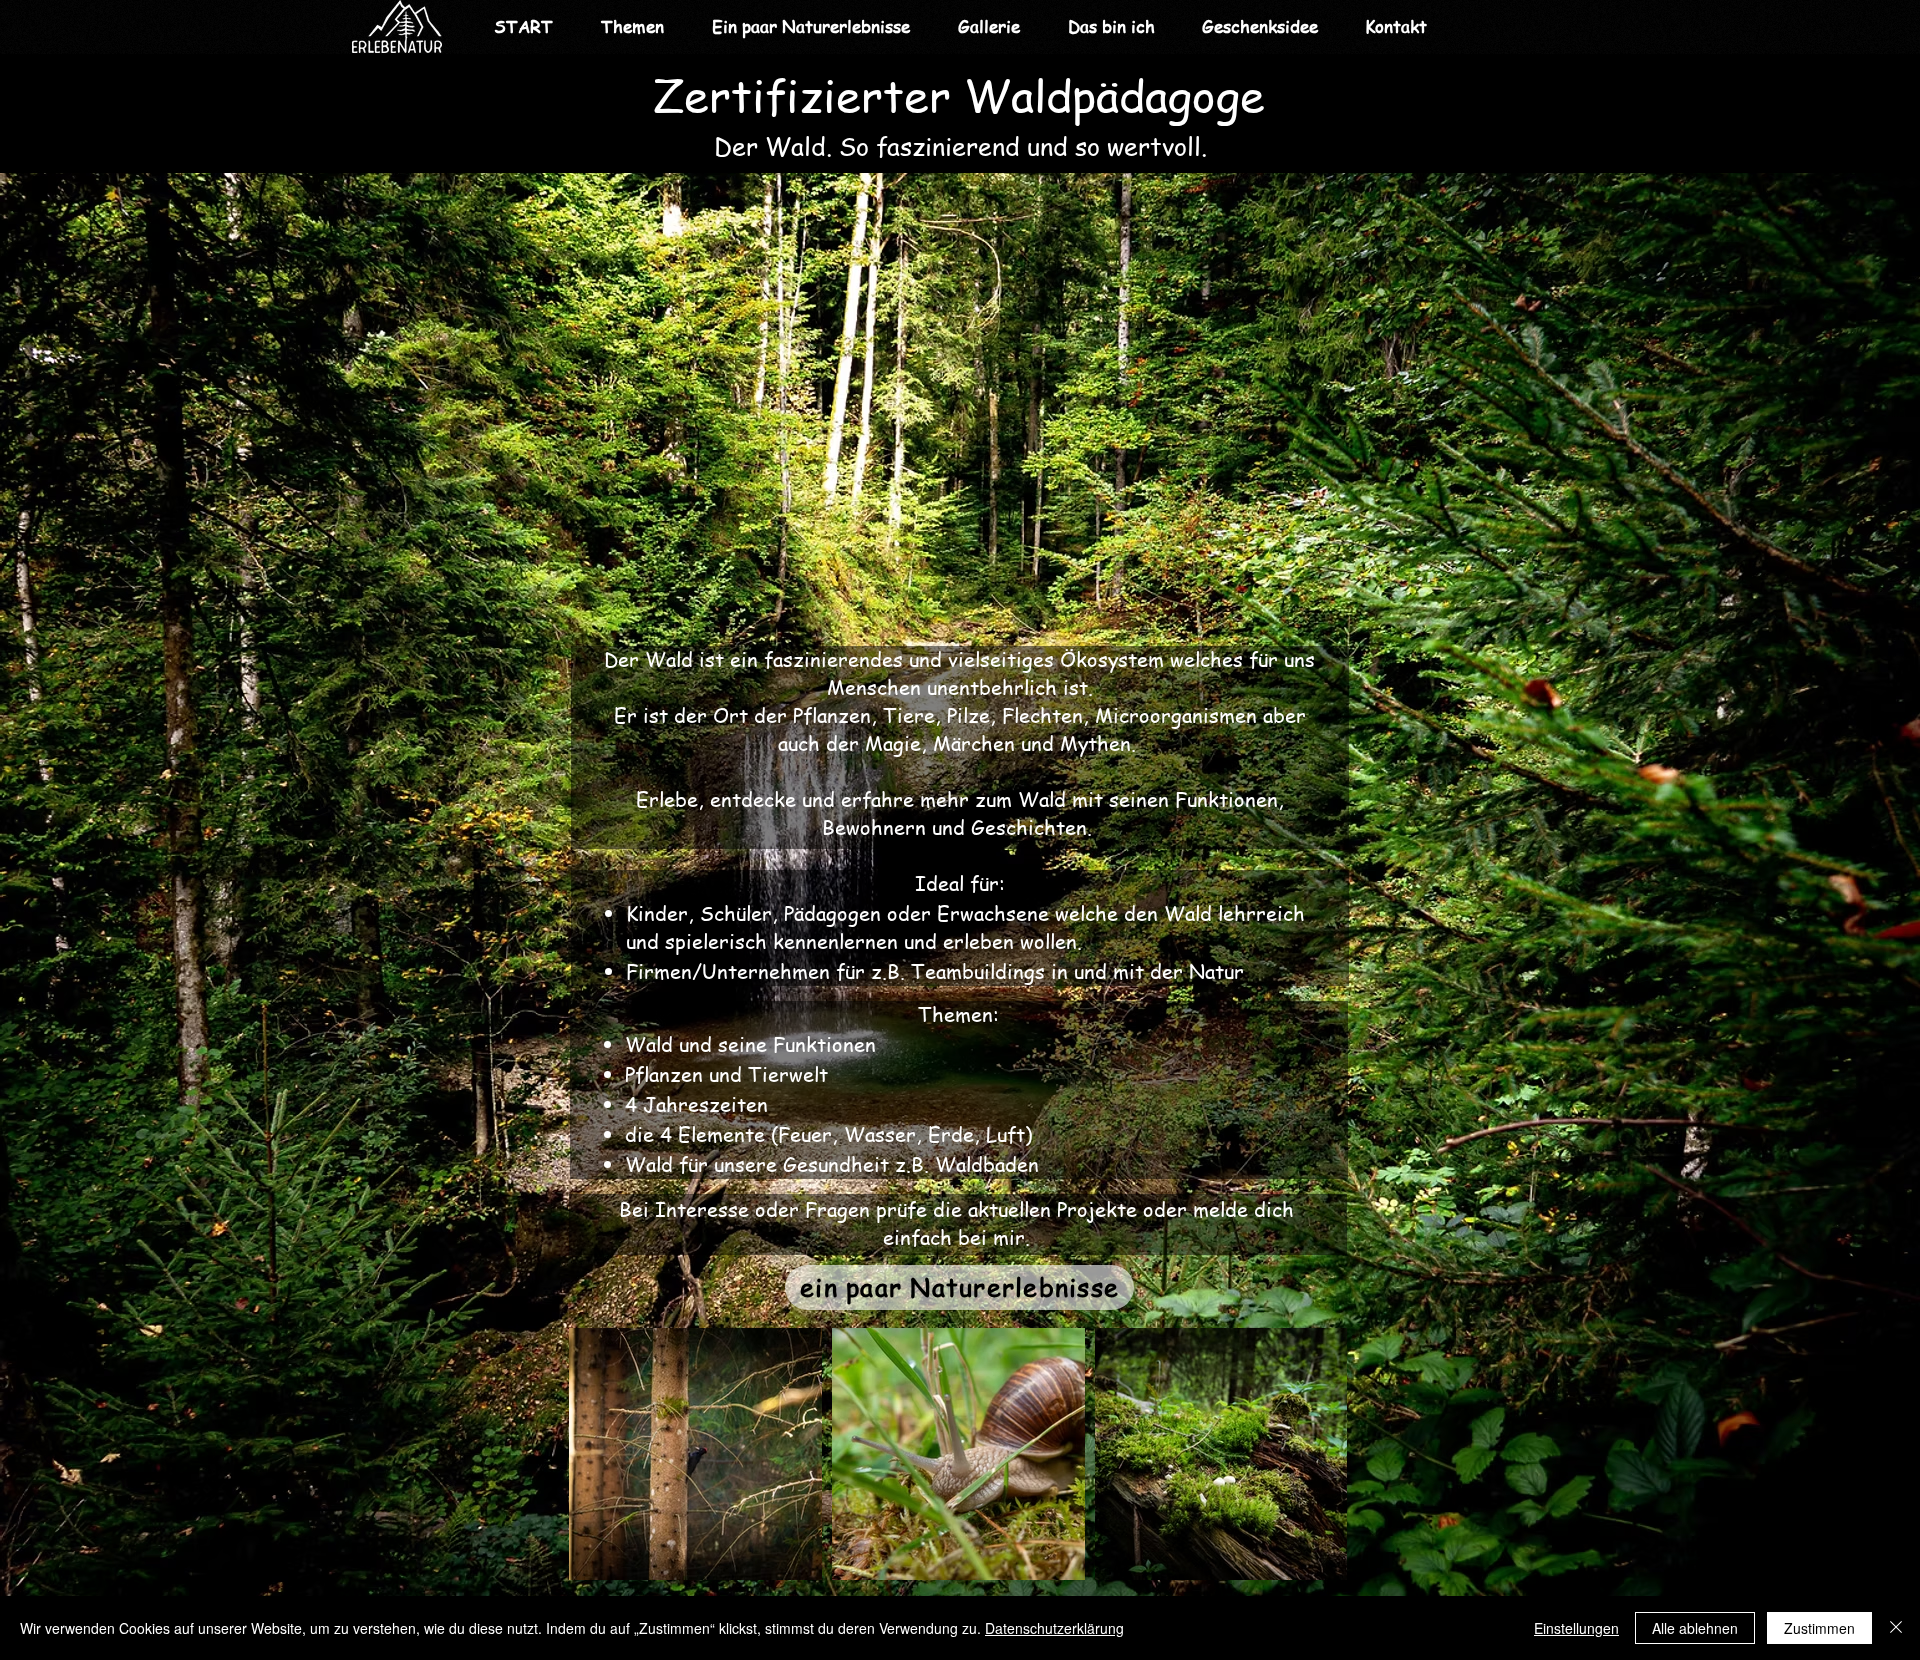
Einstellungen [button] (1576, 1628)
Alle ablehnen (1695, 1628)
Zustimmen (1819, 1628)
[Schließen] (1896, 1628)
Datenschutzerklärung (1054, 1628)
